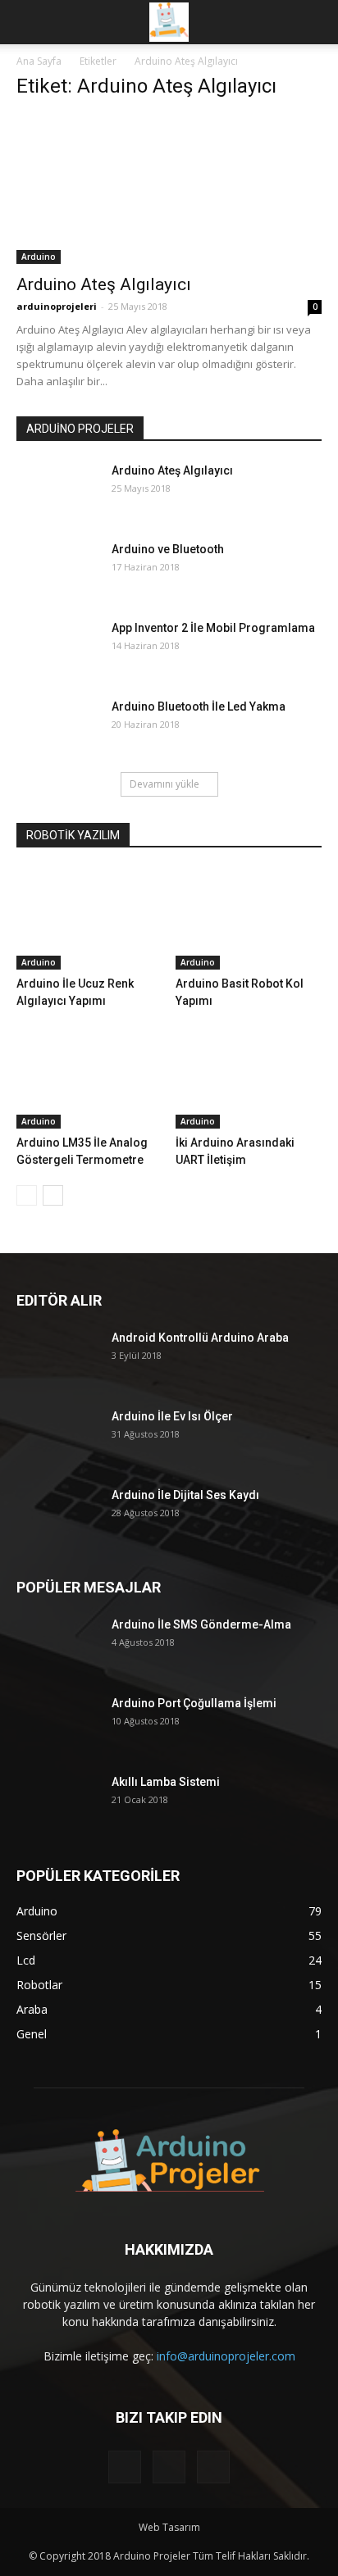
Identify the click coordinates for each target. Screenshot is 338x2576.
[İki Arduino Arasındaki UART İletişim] (249, 1078)
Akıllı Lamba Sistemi (166, 1782)
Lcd (26, 1960)
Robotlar (39, 1985)
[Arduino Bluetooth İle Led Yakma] (57, 727)
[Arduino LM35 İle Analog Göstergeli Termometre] (90, 1078)
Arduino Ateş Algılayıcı (104, 284)
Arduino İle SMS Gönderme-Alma (201, 1624)
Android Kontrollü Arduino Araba (200, 1338)
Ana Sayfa (39, 61)
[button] (315, 22)
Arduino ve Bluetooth (168, 549)
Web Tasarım (169, 2527)
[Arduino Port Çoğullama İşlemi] (57, 1723)
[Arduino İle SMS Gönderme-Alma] (57, 1645)
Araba (32, 2009)
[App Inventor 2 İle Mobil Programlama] (57, 648)
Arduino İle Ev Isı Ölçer (172, 1416)
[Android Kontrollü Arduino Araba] (57, 1358)
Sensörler (41, 1935)
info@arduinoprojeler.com (226, 2356)
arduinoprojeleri (57, 306)
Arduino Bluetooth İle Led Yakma (199, 706)
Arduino (39, 257)
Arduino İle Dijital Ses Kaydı (185, 1495)
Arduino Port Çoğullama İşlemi (194, 1703)
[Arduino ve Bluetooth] (57, 569)
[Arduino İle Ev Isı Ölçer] (57, 1436)
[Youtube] (213, 2467)
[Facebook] (125, 2467)
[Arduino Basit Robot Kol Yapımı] (249, 919)
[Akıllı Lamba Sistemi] (57, 1802)
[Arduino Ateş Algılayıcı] (169, 189)
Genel (32, 2034)
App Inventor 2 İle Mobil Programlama (213, 628)
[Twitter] (169, 2467)
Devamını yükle (164, 784)
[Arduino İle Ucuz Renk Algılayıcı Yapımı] (90, 919)
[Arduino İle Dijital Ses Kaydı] (57, 1515)
